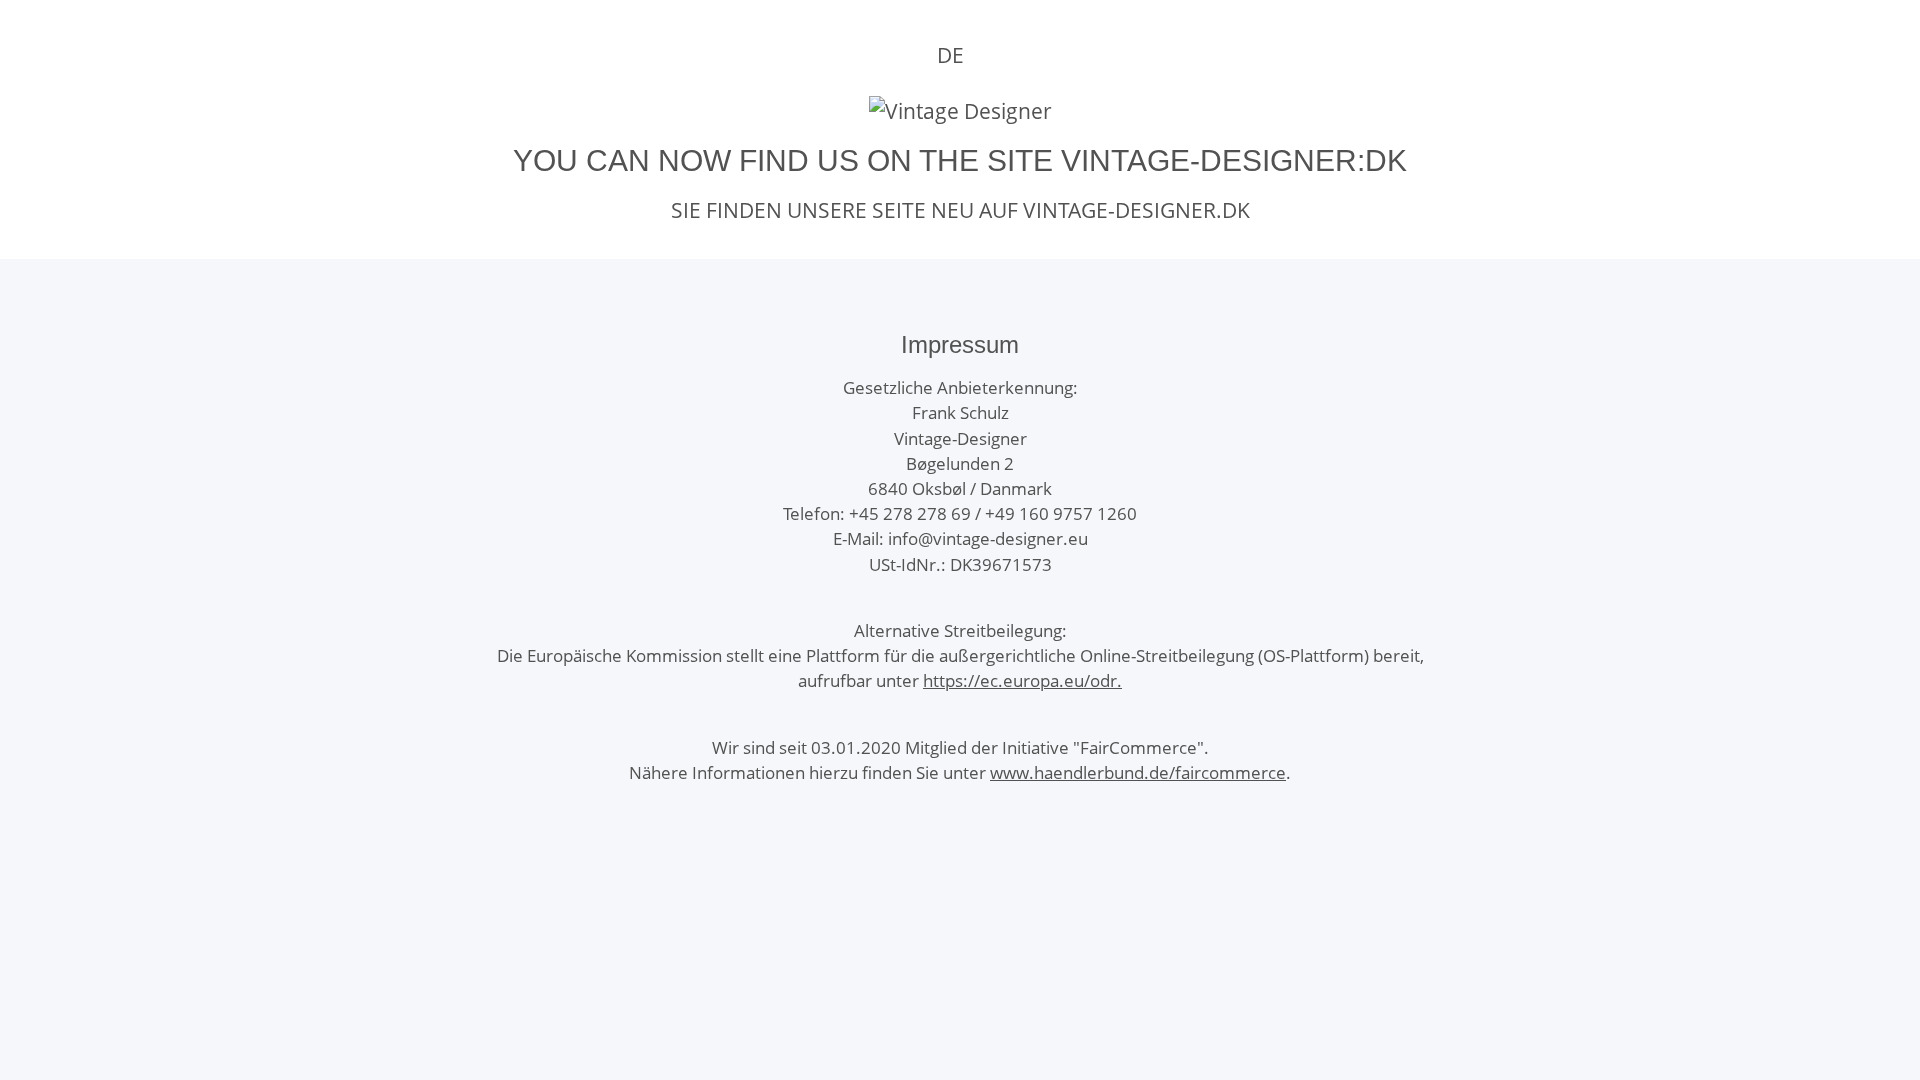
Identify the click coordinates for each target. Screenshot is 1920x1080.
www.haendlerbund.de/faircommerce (1138, 772)
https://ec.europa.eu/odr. (1022, 680)
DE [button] (950, 55)
